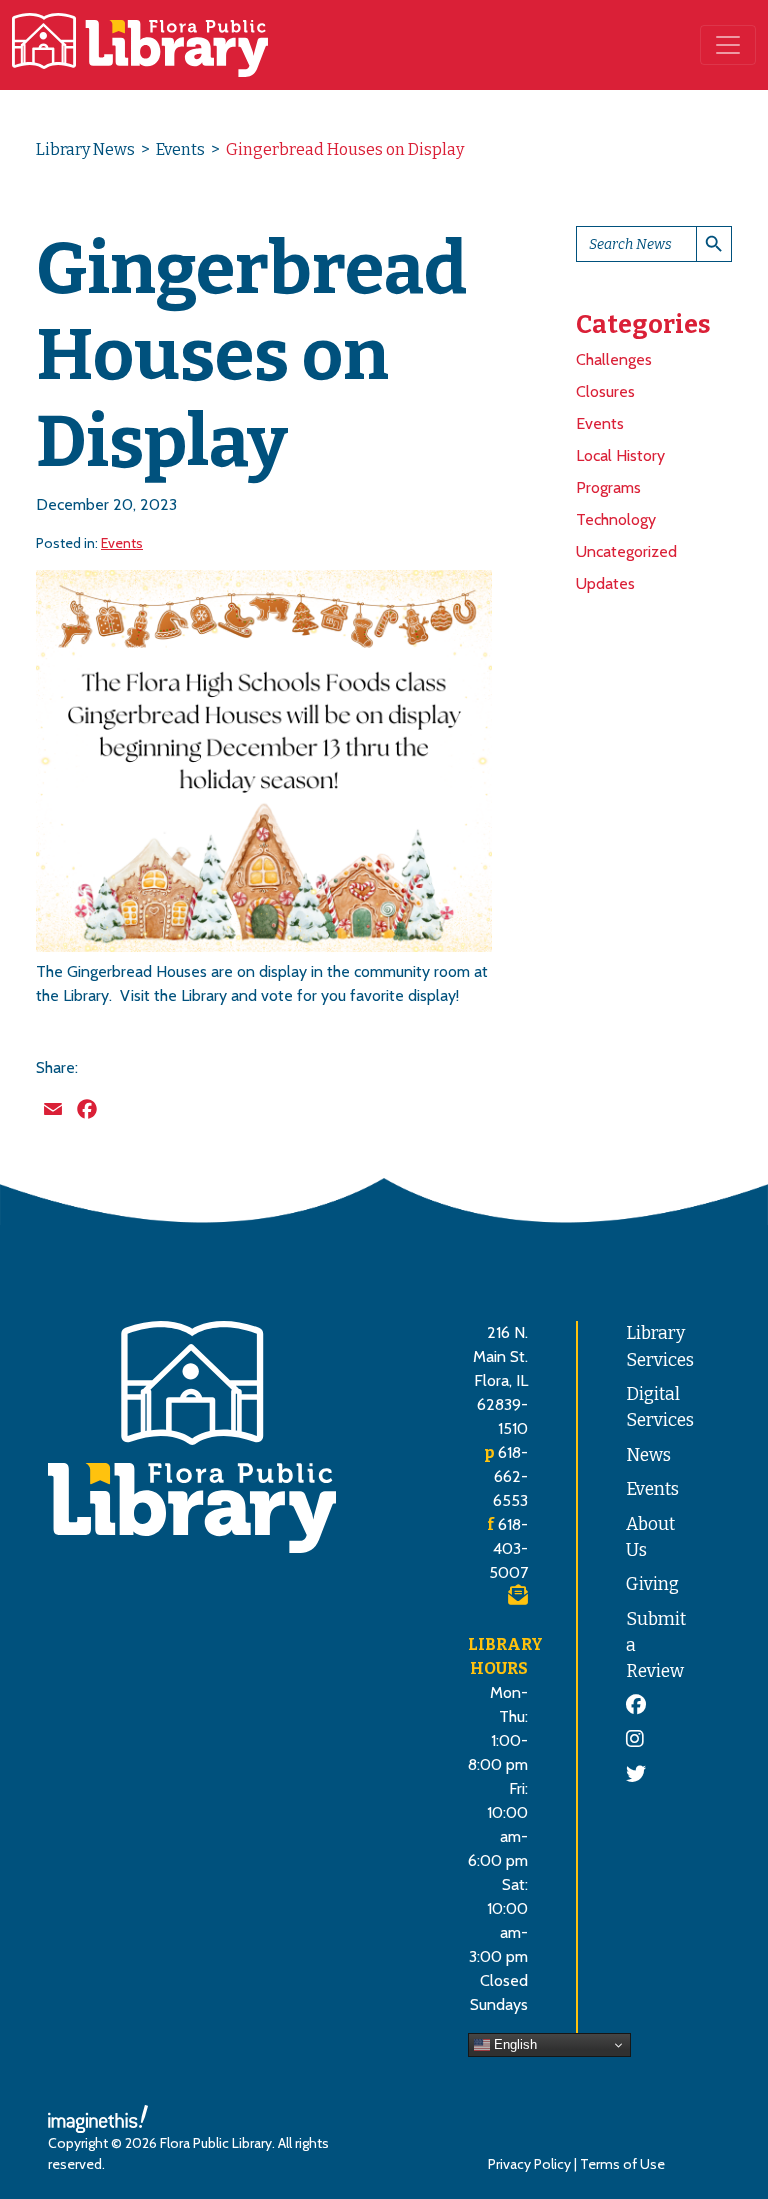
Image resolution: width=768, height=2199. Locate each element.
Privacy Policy (529, 2164)
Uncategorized (626, 551)
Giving (652, 1584)
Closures (605, 391)
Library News (85, 149)
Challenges (614, 359)
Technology (616, 519)
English (513, 2044)
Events (180, 149)
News (648, 1455)
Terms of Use (622, 2164)
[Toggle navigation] (728, 45)
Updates (605, 583)
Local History (620, 455)
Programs (608, 487)
